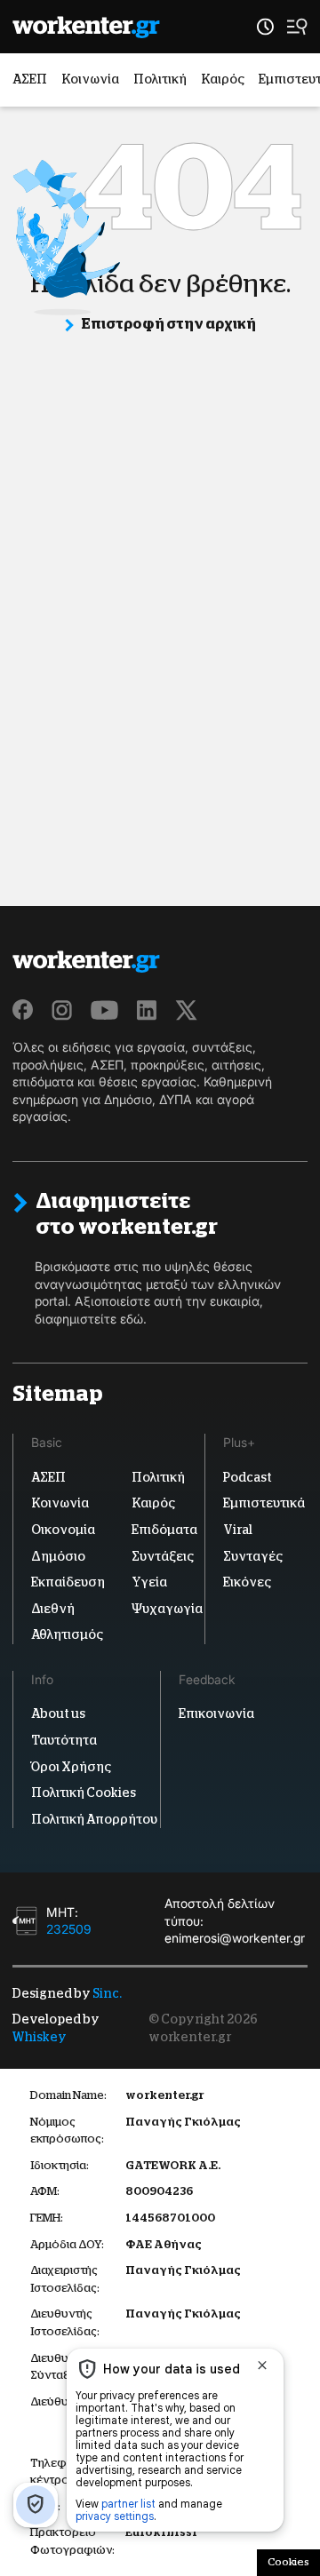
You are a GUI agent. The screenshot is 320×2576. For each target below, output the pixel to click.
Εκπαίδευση (68, 1582)
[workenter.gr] (86, 27)
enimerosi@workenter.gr (235, 1939)
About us (58, 1713)
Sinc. (107, 1993)
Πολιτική (160, 79)
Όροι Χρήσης (71, 1767)
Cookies (288, 2562)
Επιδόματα (164, 1530)
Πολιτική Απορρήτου (94, 1819)
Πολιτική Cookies (84, 1793)
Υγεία (149, 1582)
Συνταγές (253, 1556)
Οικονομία (63, 1530)
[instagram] (62, 1010)
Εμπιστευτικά (264, 1503)
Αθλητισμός (67, 1634)
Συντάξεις (163, 1556)
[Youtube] (104, 1010)
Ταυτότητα (64, 1740)
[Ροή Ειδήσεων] (265, 27)
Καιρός (223, 79)
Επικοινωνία (216, 1713)
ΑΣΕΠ (30, 79)
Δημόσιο (58, 1556)
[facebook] (23, 1010)
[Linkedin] (147, 1010)
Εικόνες (247, 1582)
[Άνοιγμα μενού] (297, 27)
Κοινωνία (90, 79)
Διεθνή (53, 1609)
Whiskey (40, 2037)
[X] (187, 1010)
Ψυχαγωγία (167, 1609)
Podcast (248, 1477)
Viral (238, 1530)
